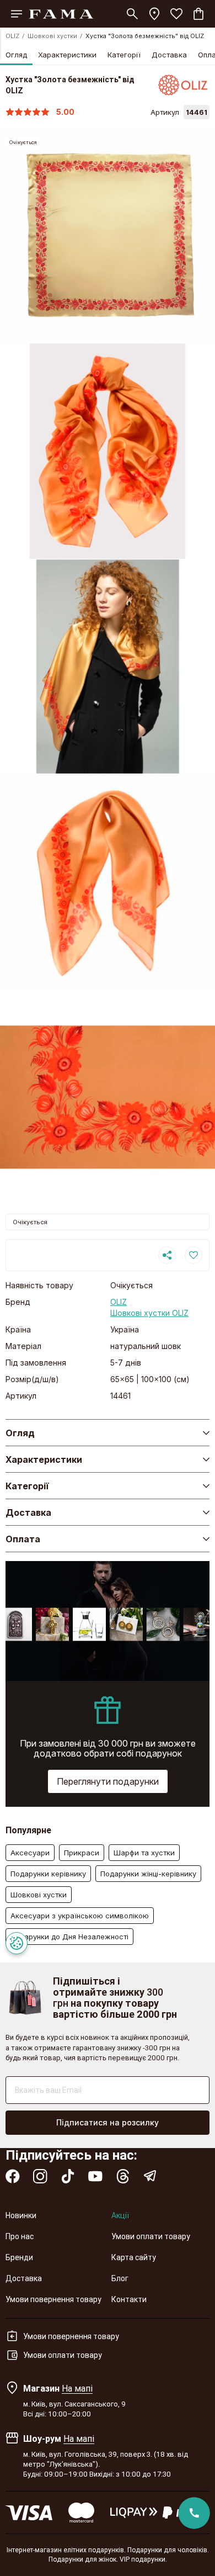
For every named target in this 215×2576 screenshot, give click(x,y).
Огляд (16, 55)
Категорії (124, 55)
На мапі (77, 2388)
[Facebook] (13, 2176)
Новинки (21, 2215)
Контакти (129, 2299)
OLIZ (12, 36)
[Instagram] (40, 2176)
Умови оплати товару (151, 2236)
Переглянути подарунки (108, 1781)
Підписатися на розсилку (108, 2122)
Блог (120, 2278)
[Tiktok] (68, 2176)
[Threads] (123, 2176)
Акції (120, 2215)
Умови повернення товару (53, 2299)
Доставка (169, 55)
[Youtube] (95, 2176)
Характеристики (67, 55)
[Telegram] (150, 2176)
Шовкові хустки (52, 36)
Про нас (20, 2236)
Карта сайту (134, 2257)
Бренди (19, 2257)
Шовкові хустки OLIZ (149, 1313)
